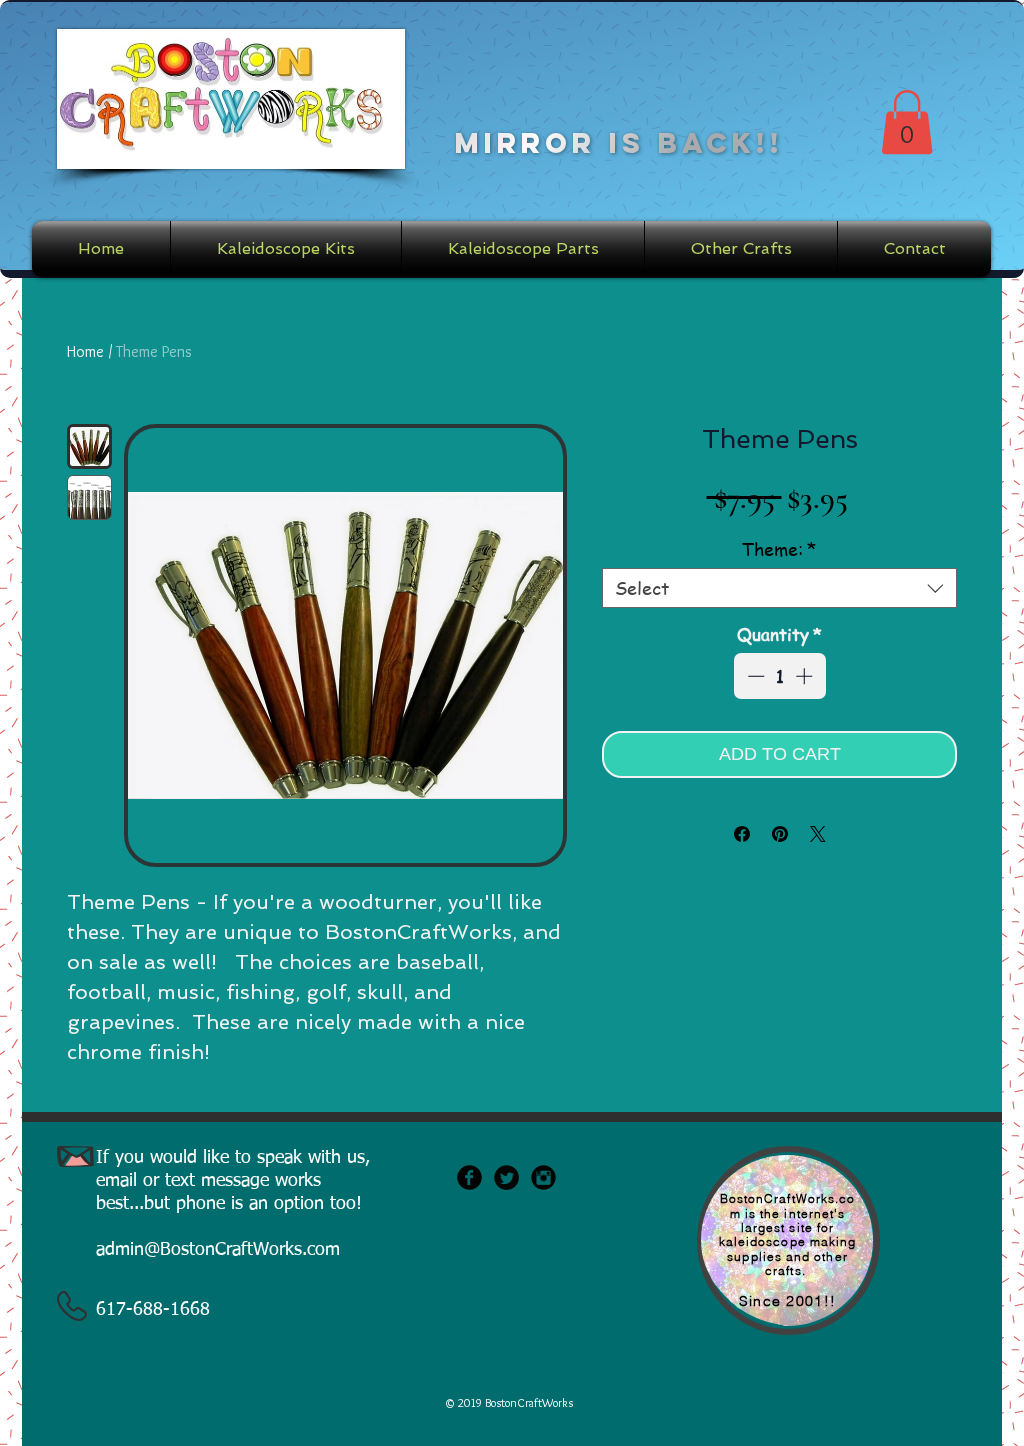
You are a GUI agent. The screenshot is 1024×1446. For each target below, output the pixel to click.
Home (85, 351)
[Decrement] (754, 676)
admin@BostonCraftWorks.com (218, 1250)
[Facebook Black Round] (469, 1177)
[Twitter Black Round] (506, 1177)
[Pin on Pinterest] (780, 834)
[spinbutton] (779, 676)
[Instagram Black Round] (543, 1177)
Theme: (779, 549)
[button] (907, 122)
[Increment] (806, 676)
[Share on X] (818, 834)
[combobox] (779, 588)
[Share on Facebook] (742, 834)
